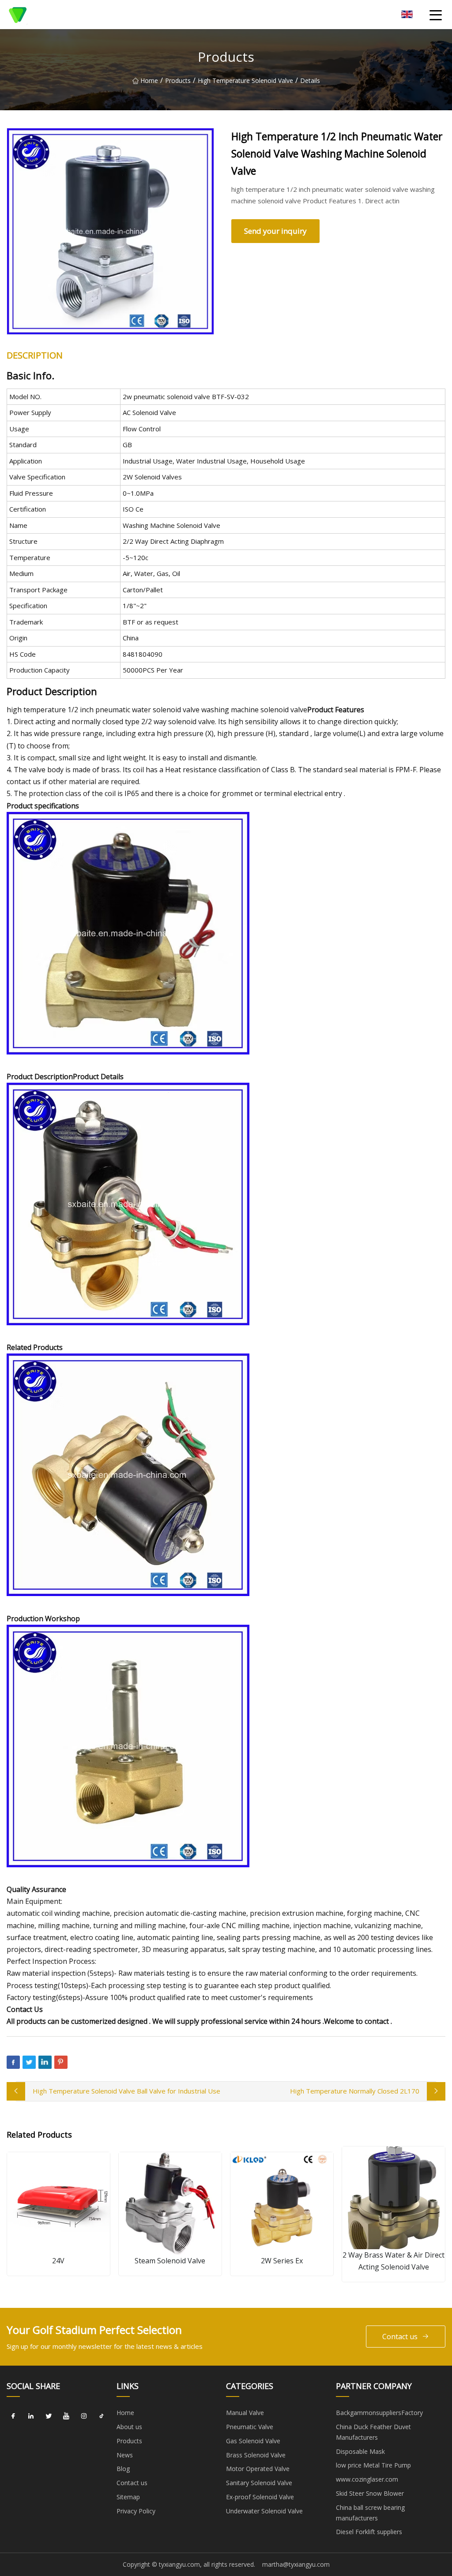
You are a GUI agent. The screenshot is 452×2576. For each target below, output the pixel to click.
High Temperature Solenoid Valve (245, 80)
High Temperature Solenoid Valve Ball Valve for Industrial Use (126, 2091)
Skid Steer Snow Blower (370, 2493)
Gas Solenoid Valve (253, 2441)
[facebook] (13, 2416)
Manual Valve (245, 2413)
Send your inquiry (275, 231)
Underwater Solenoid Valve (264, 2511)
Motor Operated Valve (258, 2469)
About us (129, 2427)
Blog (123, 2469)
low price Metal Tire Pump (373, 2465)
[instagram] (84, 2416)
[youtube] (66, 2416)
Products (178, 80)
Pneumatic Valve (250, 2427)
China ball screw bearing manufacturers (370, 2513)
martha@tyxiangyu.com (296, 2564)
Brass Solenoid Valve (256, 2455)
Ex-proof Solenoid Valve (260, 2497)
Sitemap (128, 2497)
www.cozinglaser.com (367, 2479)
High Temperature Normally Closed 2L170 (355, 2091)
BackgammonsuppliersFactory (379, 2413)
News (125, 2455)
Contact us (400, 2337)
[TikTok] (102, 2416)
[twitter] (49, 2416)
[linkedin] (31, 2416)
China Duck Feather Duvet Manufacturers (373, 2432)
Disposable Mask (360, 2451)
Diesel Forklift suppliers (369, 2532)
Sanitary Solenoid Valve (259, 2483)
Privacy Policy (136, 2511)
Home (149, 80)
